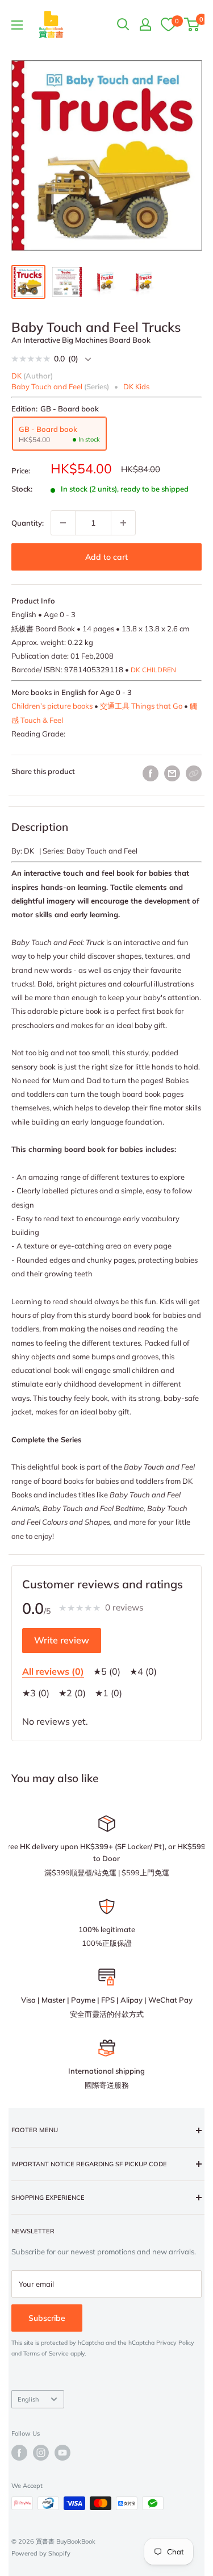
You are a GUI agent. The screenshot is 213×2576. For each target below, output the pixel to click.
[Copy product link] (194, 773)
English (28, 2399)
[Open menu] (17, 25)
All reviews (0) (53, 1671)
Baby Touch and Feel (47, 386)
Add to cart (106, 557)
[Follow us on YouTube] (62, 2453)
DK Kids (136, 386)
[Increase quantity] (123, 523)
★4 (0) (143, 1671)
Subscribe (47, 2318)
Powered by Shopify (41, 2553)
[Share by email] (172, 773)
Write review (62, 1640)
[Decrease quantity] (63, 523)
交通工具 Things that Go (141, 706)
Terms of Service (46, 2354)
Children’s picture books (52, 706)
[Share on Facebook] (151, 773)
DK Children (153, 670)
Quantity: (28, 523)
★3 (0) (36, 1693)
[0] (168, 24)
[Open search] (123, 24)
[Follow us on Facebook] (19, 2453)
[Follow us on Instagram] (41, 2453)
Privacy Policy (175, 2343)
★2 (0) (72, 1693)
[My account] (145, 24)
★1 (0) (108, 1693)
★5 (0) (107, 1671)
